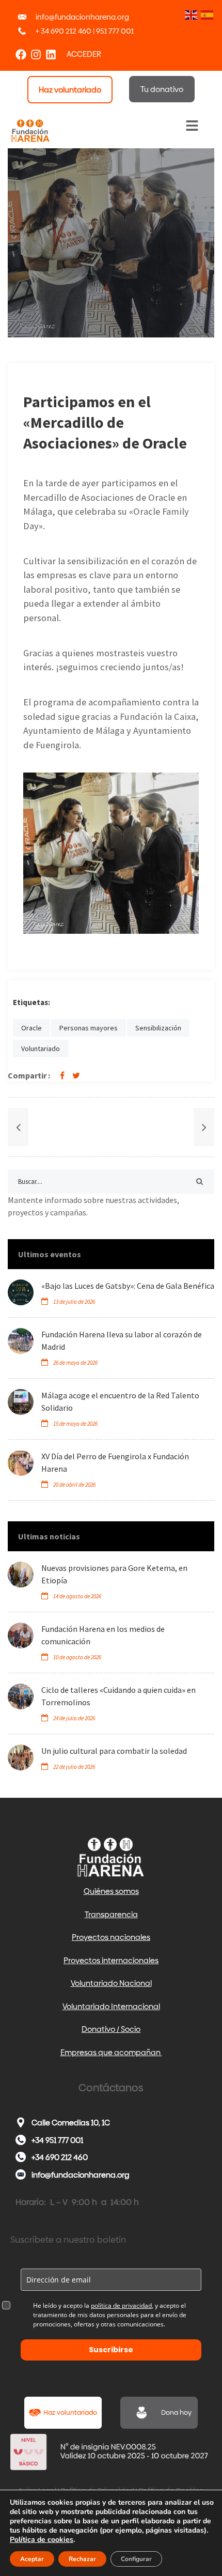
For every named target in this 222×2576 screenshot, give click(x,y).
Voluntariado (41, 1048)
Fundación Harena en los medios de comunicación (103, 1635)
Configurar (136, 2559)
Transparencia (111, 1914)
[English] (190, 14)
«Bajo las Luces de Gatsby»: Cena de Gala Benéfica (128, 1286)
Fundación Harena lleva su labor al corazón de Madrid (122, 1340)
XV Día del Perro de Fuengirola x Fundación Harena (115, 1462)
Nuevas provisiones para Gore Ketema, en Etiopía (114, 1574)
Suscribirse (111, 2350)
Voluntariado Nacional (111, 1983)
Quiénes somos (111, 1891)
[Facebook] (21, 55)
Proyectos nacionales (111, 1937)
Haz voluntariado (70, 2412)
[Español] (206, 14)
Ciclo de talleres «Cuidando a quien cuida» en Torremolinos (118, 1696)
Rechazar (82, 2559)
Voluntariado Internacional (111, 2006)
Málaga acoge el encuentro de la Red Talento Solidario (120, 1401)
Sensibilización (158, 1028)
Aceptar (32, 2559)
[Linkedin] (51, 55)
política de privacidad (121, 2305)
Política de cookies (42, 2540)
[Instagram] (36, 55)
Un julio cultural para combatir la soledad (114, 1751)
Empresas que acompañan (111, 2052)
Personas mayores (89, 1028)
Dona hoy (176, 2412)
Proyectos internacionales (111, 1960)
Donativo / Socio (111, 2029)
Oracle (31, 1028)
